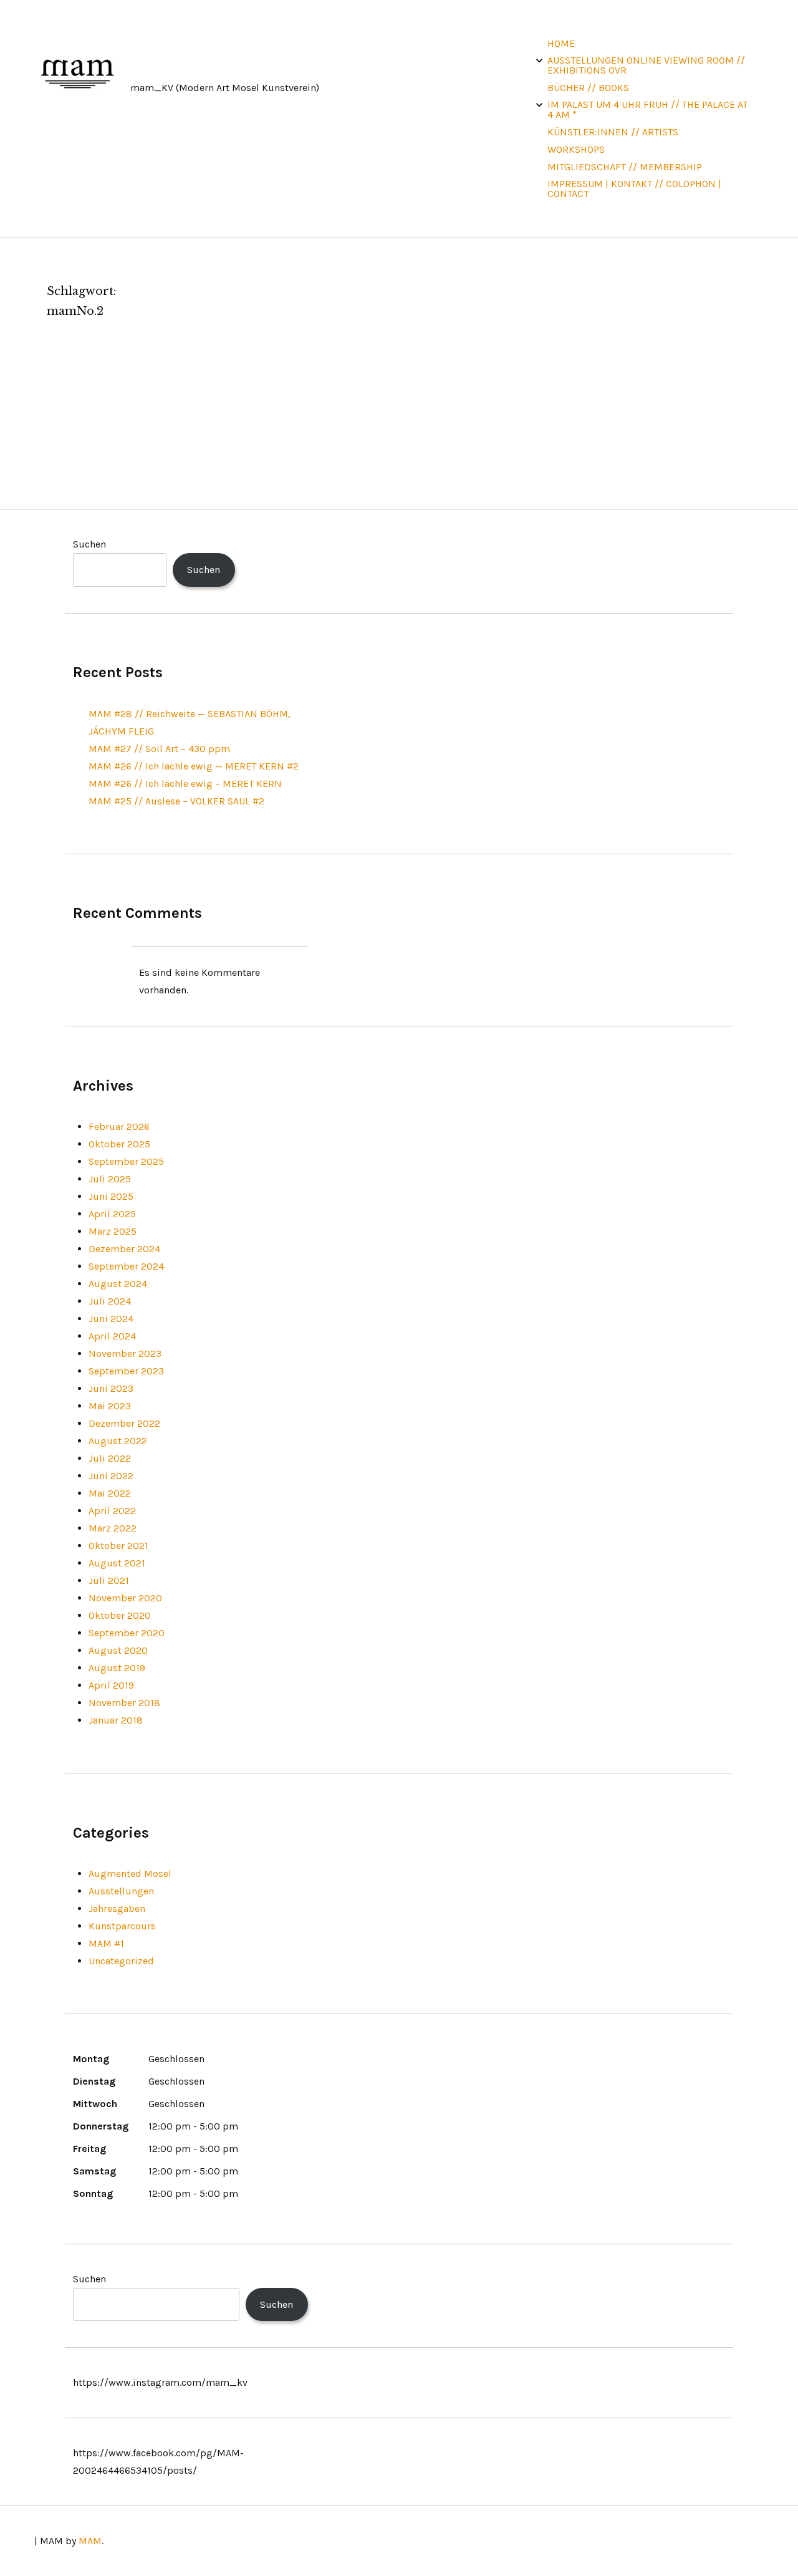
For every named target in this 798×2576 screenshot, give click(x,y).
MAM (90, 2541)
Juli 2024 (110, 1301)
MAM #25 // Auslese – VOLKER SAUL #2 (176, 801)
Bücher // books (588, 88)
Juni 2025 (111, 1196)
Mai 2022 (110, 1493)
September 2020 (127, 1633)
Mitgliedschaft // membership (625, 167)
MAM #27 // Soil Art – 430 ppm (159, 749)
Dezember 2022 (124, 1423)
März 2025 (113, 1231)
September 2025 (126, 1161)
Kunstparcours (122, 1926)
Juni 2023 (111, 1388)
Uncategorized (121, 1961)
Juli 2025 (110, 1179)
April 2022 (112, 1511)
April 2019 (111, 1685)
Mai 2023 (110, 1406)
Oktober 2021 (118, 1546)
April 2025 (112, 1214)
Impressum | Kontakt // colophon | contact (634, 189)
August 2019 (117, 1668)
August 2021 (117, 1563)
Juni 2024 (111, 1319)
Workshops (576, 149)
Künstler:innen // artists (613, 132)
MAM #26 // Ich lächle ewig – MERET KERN (185, 784)
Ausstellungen (121, 1891)
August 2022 (118, 1441)
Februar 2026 (119, 1126)
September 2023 (126, 1371)
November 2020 (125, 1598)
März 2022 (113, 1528)
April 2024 (112, 1336)
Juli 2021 (109, 1580)
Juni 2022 (111, 1476)
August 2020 (118, 1650)
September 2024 (126, 1266)
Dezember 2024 (124, 1249)
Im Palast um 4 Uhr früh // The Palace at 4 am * (647, 109)
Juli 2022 (110, 1458)
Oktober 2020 (120, 1615)
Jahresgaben (117, 1908)
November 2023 (125, 1353)
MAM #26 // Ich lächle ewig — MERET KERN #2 (194, 766)
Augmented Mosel (130, 1874)
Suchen (89, 544)
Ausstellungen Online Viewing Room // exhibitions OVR (646, 65)
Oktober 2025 (119, 1144)
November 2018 (124, 1703)
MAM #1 (106, 1943)
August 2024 (118, 1284)
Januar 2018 (116, 1720)
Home (561, 43)
